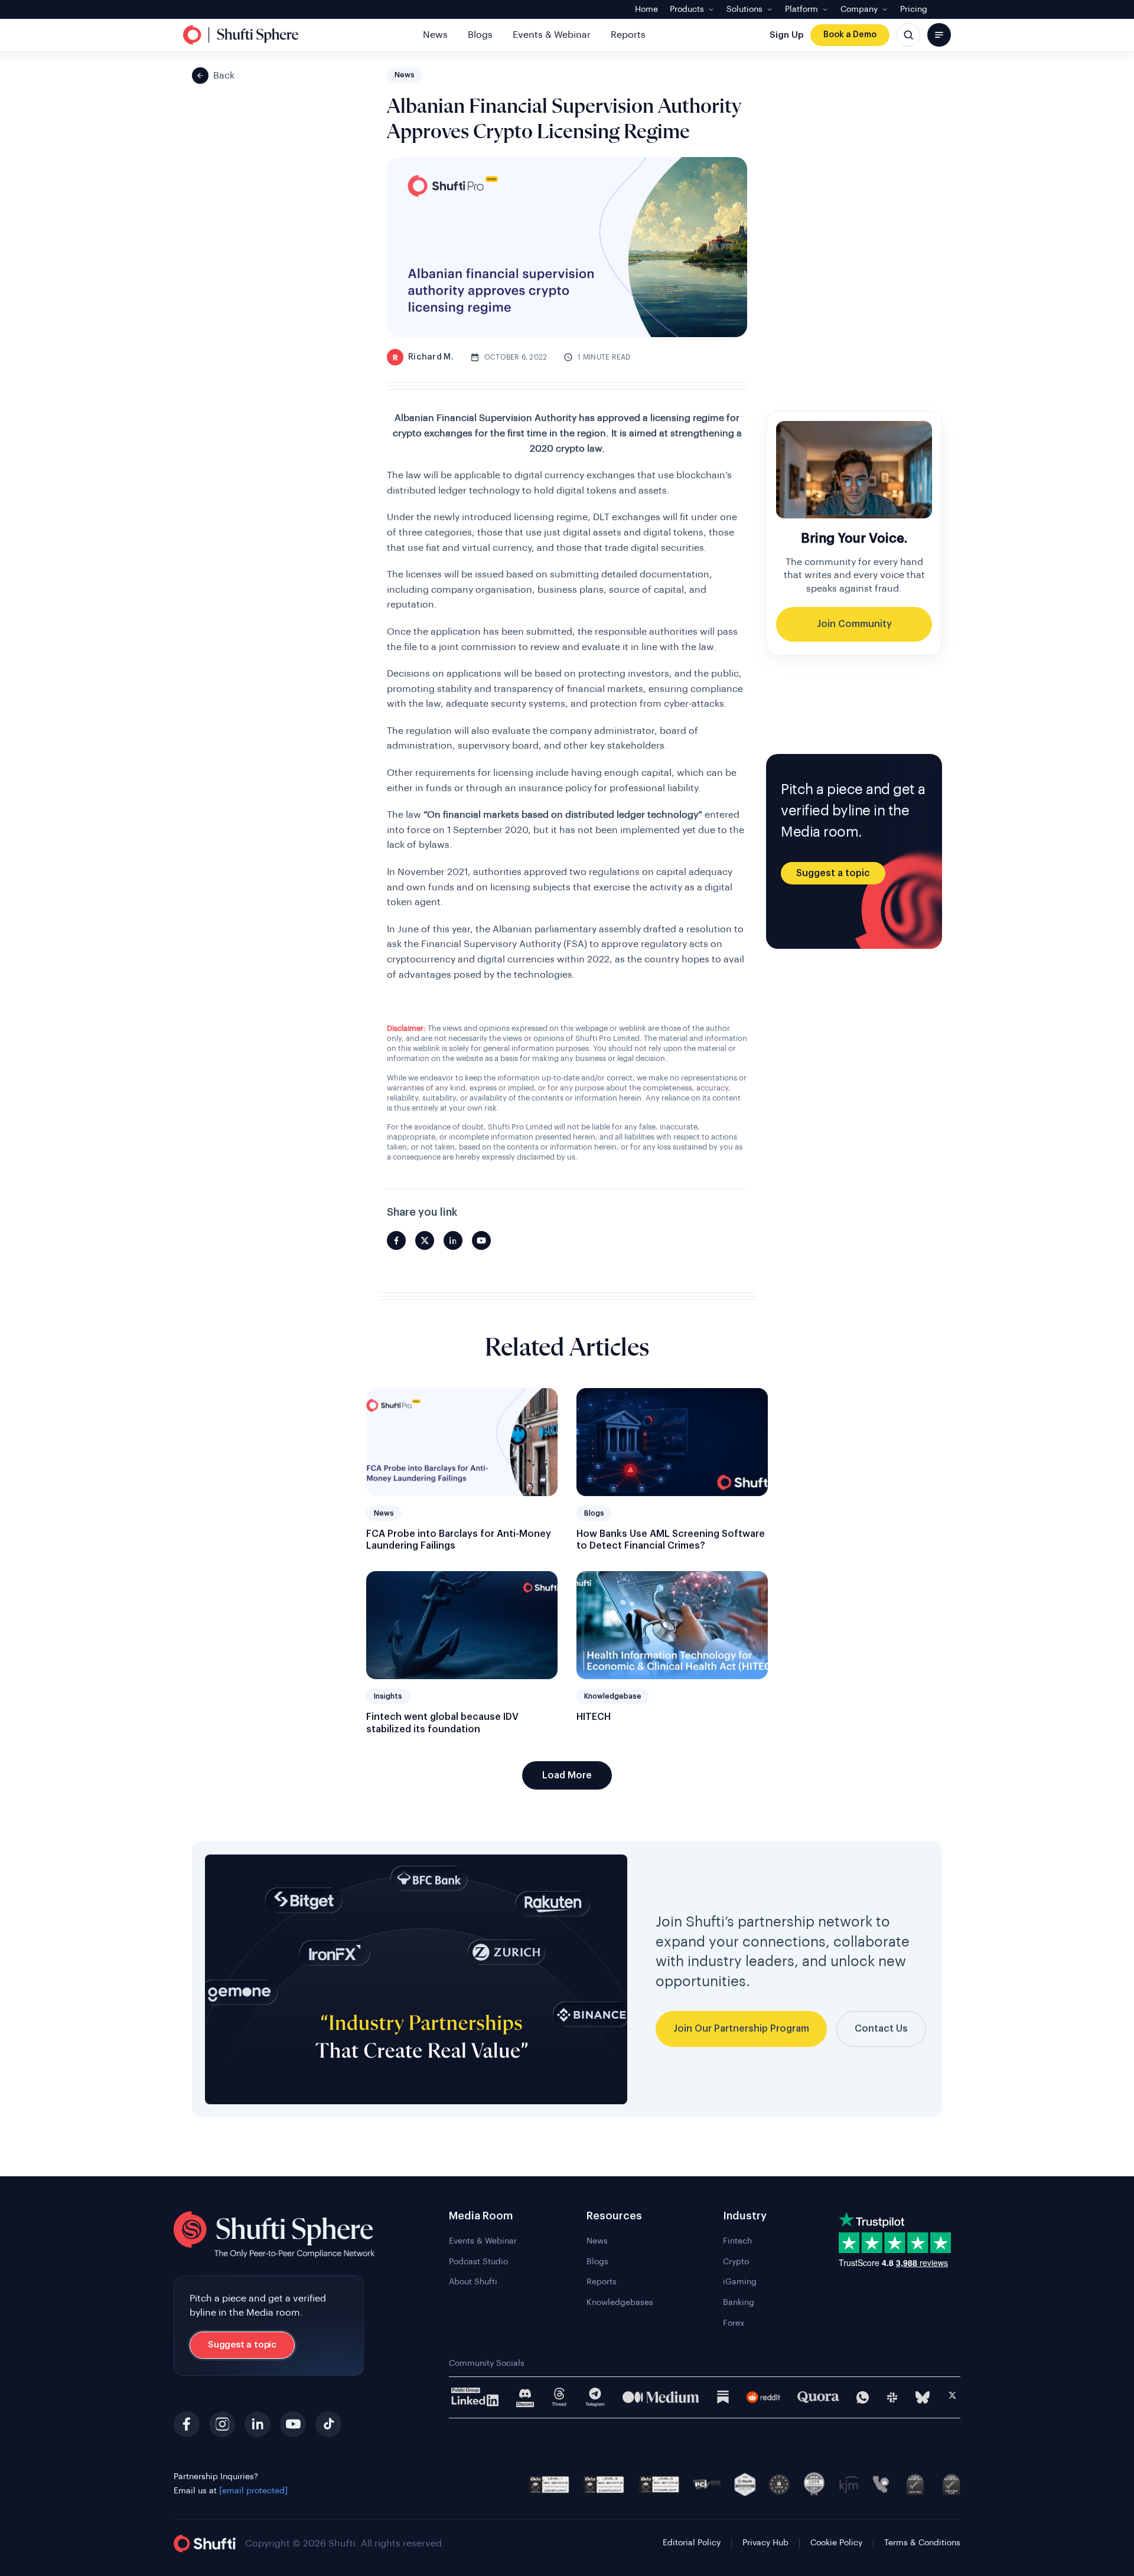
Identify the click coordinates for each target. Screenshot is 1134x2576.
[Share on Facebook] (396, 1240)
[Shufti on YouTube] (481, 1240)
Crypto (736, 2262)
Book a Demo (850, 35)
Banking (739, 2303)
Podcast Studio (478, 2262)
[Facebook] (187, 2424)
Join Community (854, 624)
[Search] (908, 35)
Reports (628, 35)
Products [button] (687, 9)
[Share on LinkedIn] (453, 1240)
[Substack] (723, 2397)
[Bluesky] (923, 2397)
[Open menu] (939, 35)
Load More (567, 1775)
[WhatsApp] (863, 2397)
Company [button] (859, 9)
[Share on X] (425, 1240)
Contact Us (881, 2029)
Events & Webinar (552, 35)
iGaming (740, 2282)
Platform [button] (801, 9)
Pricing (914, 9)
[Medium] (661, 2397)
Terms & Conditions (922, 2543)
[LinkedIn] (258, 2424)
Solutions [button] (744, 9)
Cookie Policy (836, 2543)
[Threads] (559, 2397)
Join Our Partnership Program (741, 2029)
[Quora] (818, 2397)
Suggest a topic (833, 873)
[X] (952, 2397)
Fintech (737, 2241)
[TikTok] (328, 2424)
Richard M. (423, 357)
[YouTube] (293, 2424)
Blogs (480, 35)
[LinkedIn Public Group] (475, 2397)
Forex (734, 2323)
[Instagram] (222, 2424)
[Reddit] (763, 2397)
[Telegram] (595, 2397)
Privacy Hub (765, 2543)
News (435, 35)
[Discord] (525, 2397)
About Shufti (473, 2282)
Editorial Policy (692, 2543)
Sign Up (786, 35)
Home (646, 9)
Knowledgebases (620, 2303)
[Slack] (892, 2397)
